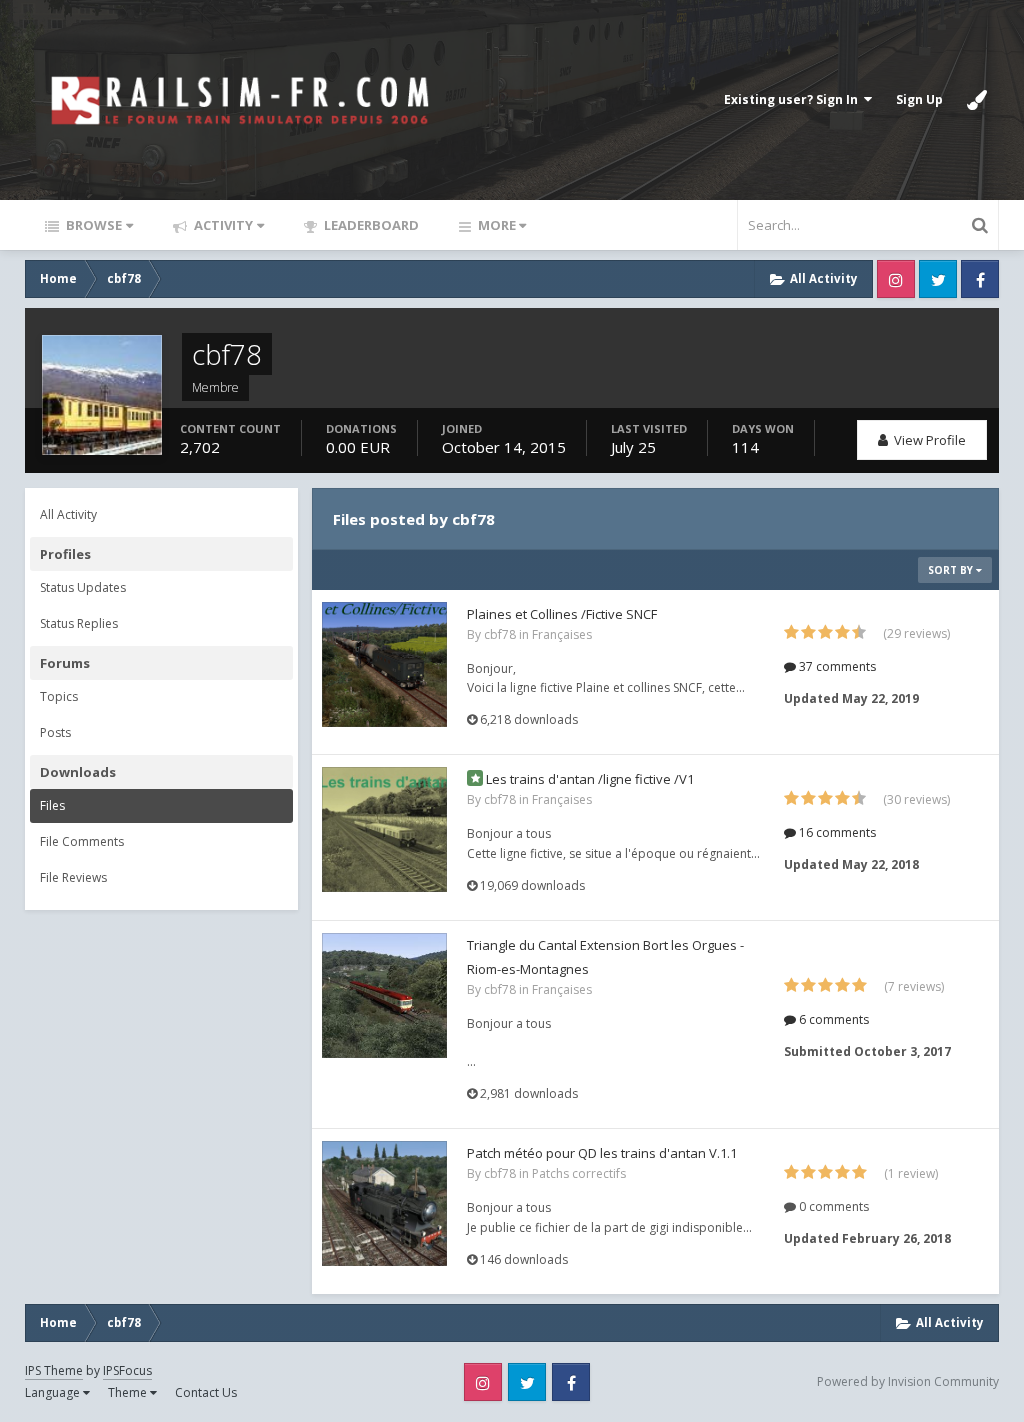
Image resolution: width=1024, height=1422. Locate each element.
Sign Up (919, 99)
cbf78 (500, 634)
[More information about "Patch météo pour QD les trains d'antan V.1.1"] (384, 1203)
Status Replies (79, 623)
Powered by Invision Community (908, 1381)
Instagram (896, 279)
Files (52, 805)
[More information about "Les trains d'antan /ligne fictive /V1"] (384, 829)
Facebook (980, 279)
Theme (129, 1392)
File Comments (82, 841)
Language (54, 1392)
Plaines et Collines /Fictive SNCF (562, 614)
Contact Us (206, 1392)
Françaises (562, 634)
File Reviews (73, 877)
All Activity (68, 514)
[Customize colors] (977, 100)
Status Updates (83, 587)
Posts (55, 732)
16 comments (836, 832)
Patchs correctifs (579, 1173)
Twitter (938, 279)
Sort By (952, 570)
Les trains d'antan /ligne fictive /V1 (590, 779)
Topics (59, 696)
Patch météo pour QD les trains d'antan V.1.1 (602, 1153)
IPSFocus (127, 1370)
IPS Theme (54, 1370)
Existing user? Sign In (794, 99)
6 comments (832, 1019)
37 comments (836, 666)
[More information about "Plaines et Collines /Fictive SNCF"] (384, 664)
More (497, 225)
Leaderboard (370, 225)
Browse (92, 225)
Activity (222, 225)
